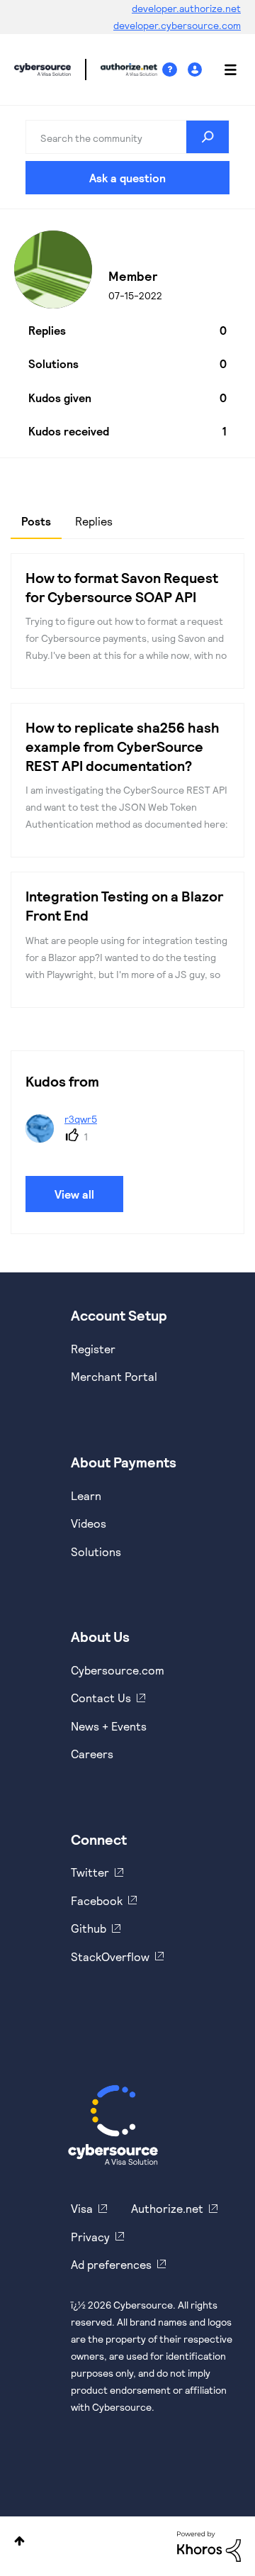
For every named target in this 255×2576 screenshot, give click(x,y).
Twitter (90, 1872)
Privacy (90, 2237)
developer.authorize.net (186, 8)
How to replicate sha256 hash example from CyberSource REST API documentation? (123, 746)
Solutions (96, 1551)
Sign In (197, 70)
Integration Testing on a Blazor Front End (124, 905)
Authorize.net (167, 2208)
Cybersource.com (118, 1670)
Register (93, 1349)
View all (74, 1194)
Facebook (97, 1900)
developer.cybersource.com (177, 25)
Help (175, 70)
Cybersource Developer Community (42, 70)
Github (89, 1928)
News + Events (109, 1726)
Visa (82, 2208)
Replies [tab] (94, 521)
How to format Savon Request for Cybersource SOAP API (122, 587)
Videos (89, 1523)
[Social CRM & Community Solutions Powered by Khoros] (209, 2545)
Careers (92, 1754)
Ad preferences (111, 2264)
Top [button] (19, 2541)
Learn (86, 1495)
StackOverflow (110, 1956)
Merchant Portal (114, 1376)
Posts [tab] (36, 521)
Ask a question (127, 178)
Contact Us (101, 1698)
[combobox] (127, 137)
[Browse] (223, 70)
